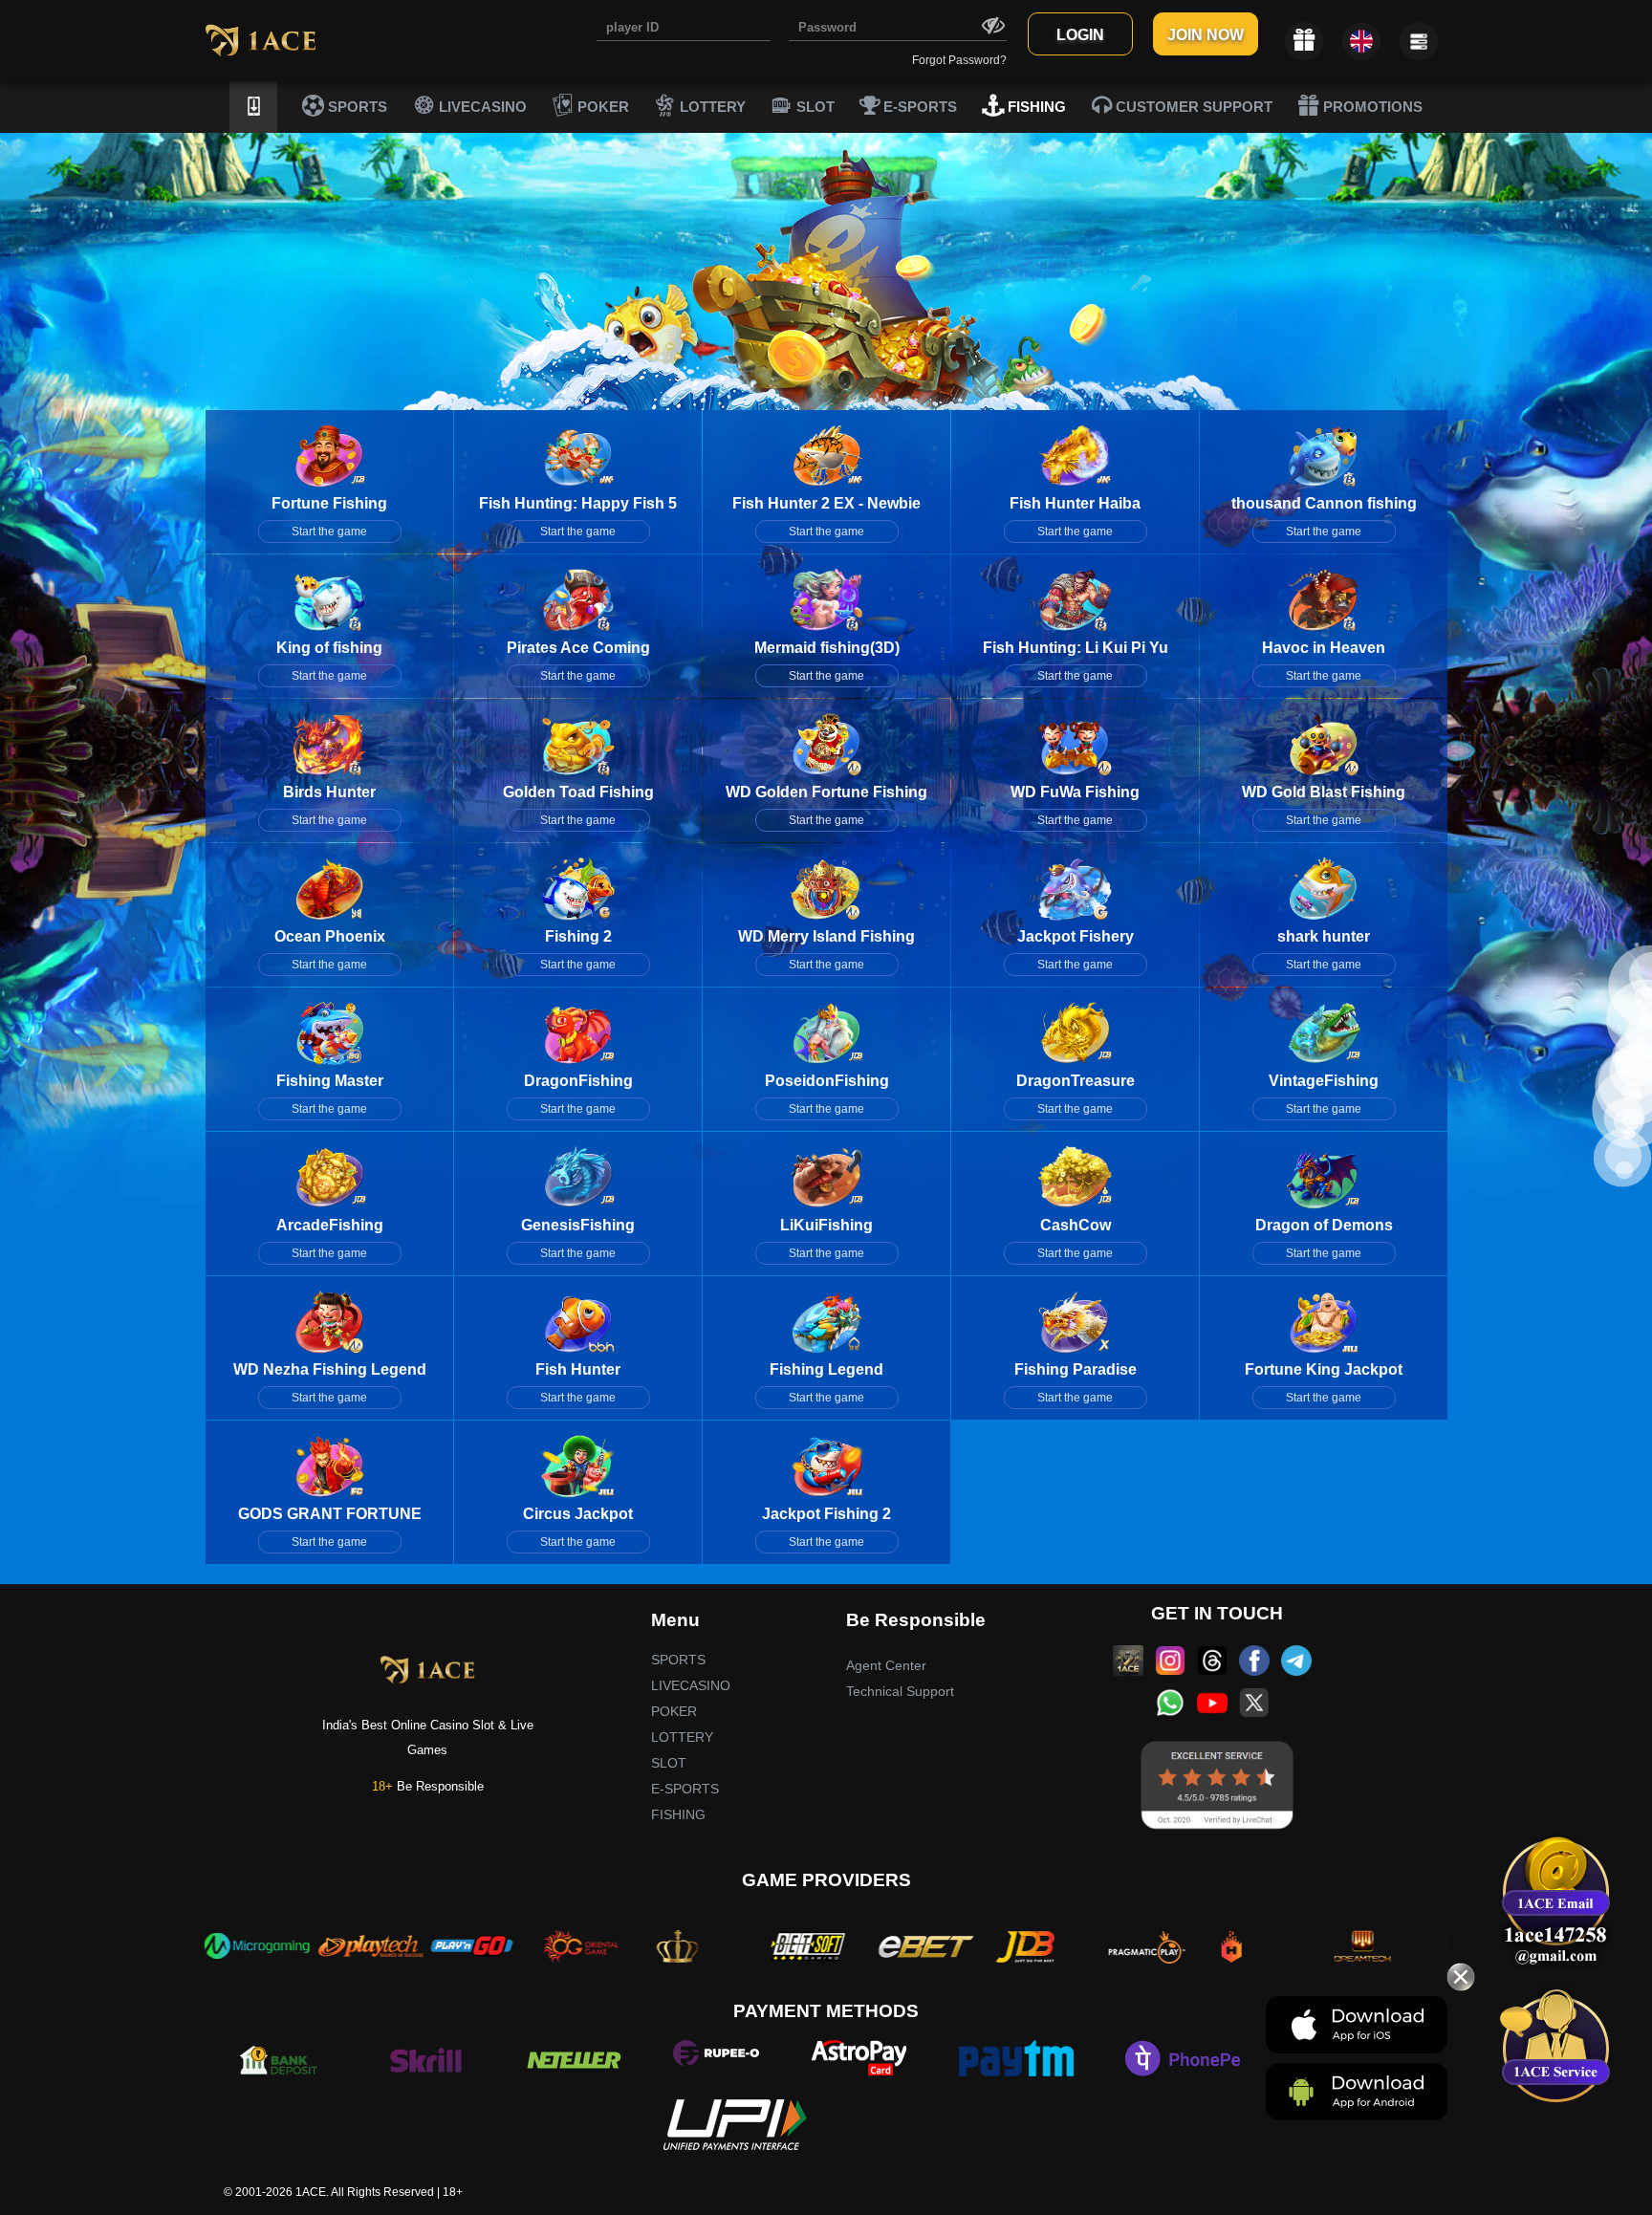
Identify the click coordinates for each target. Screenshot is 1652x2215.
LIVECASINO (481, 107)
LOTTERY (711, 107)
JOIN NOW (1206, 35)
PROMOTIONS (1371, 107)
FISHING (1035, 107)
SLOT (814, 107)
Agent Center (886, 1665)
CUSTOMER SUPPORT (1192, 107)
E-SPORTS (918, 107)
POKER (601, 107)
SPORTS (356, 107)
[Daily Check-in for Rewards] (1304, 41)
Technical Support (900, 1691)
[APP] (253, 107)
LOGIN (1080, 35)
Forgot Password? (959, 60)
